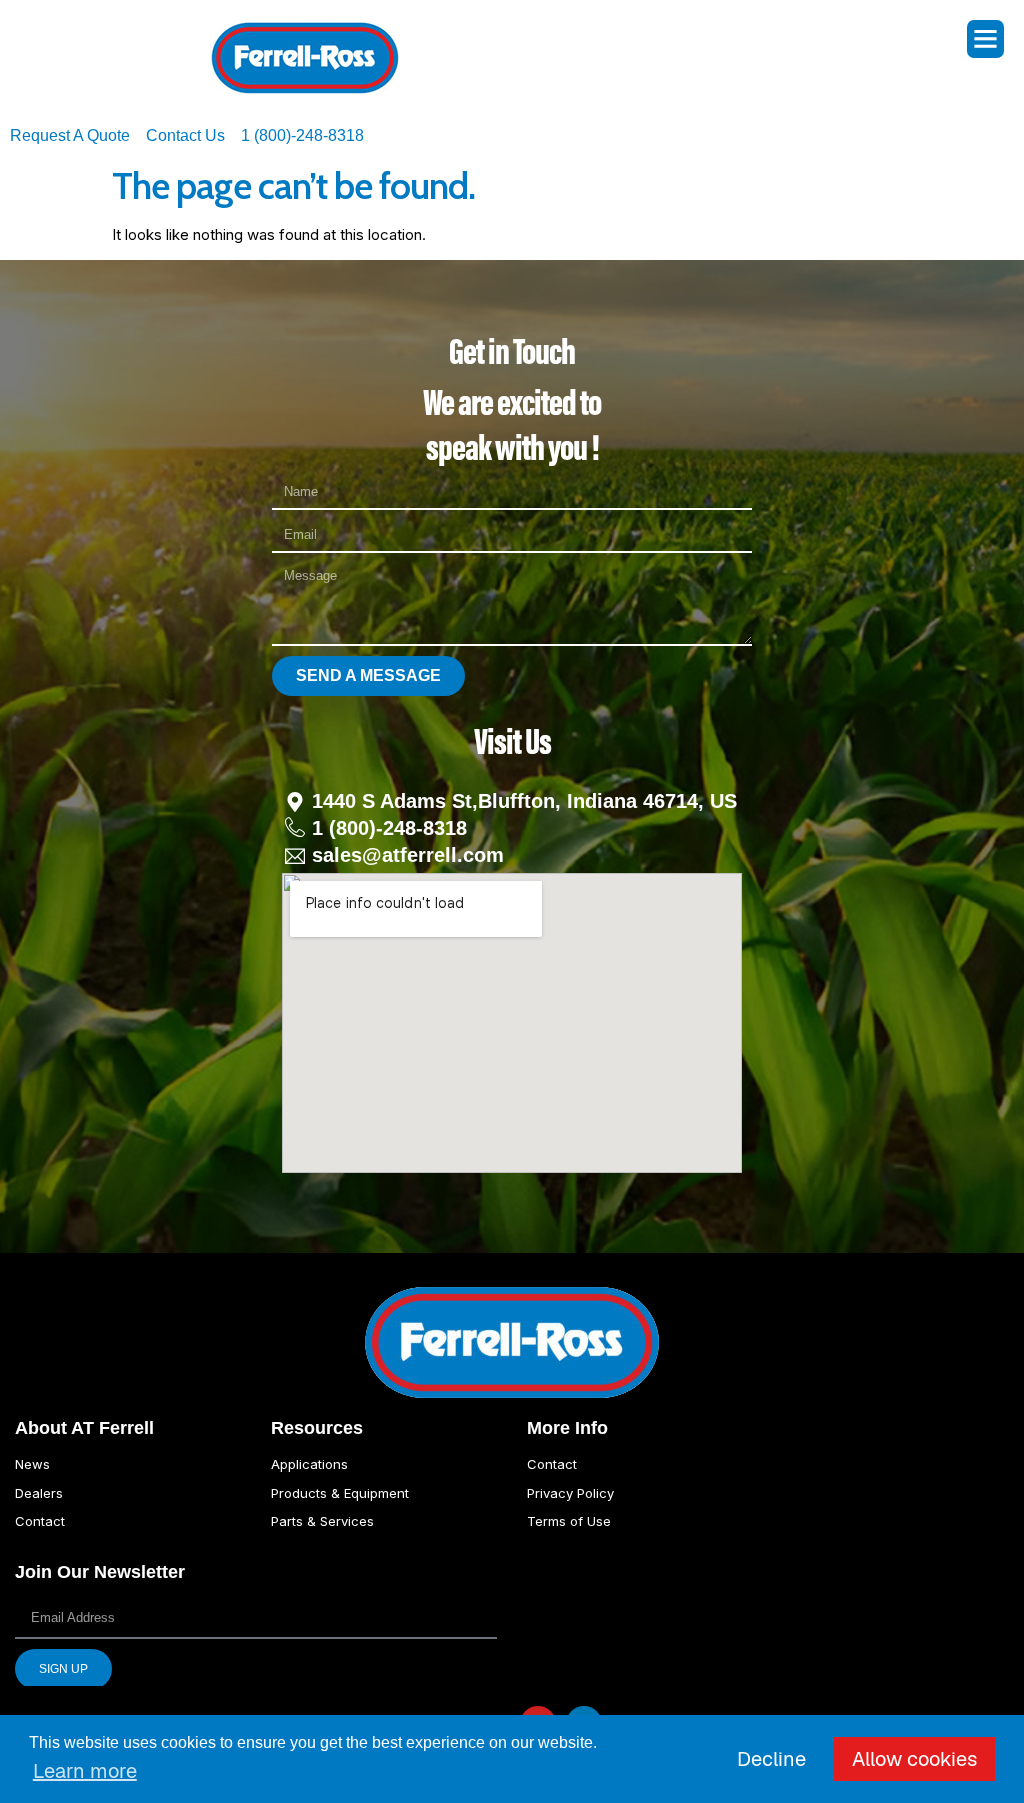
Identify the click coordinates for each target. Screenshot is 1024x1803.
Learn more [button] (85, 1771)
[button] (986, 39)
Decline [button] (771, 1759)
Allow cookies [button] (914, 1759)
